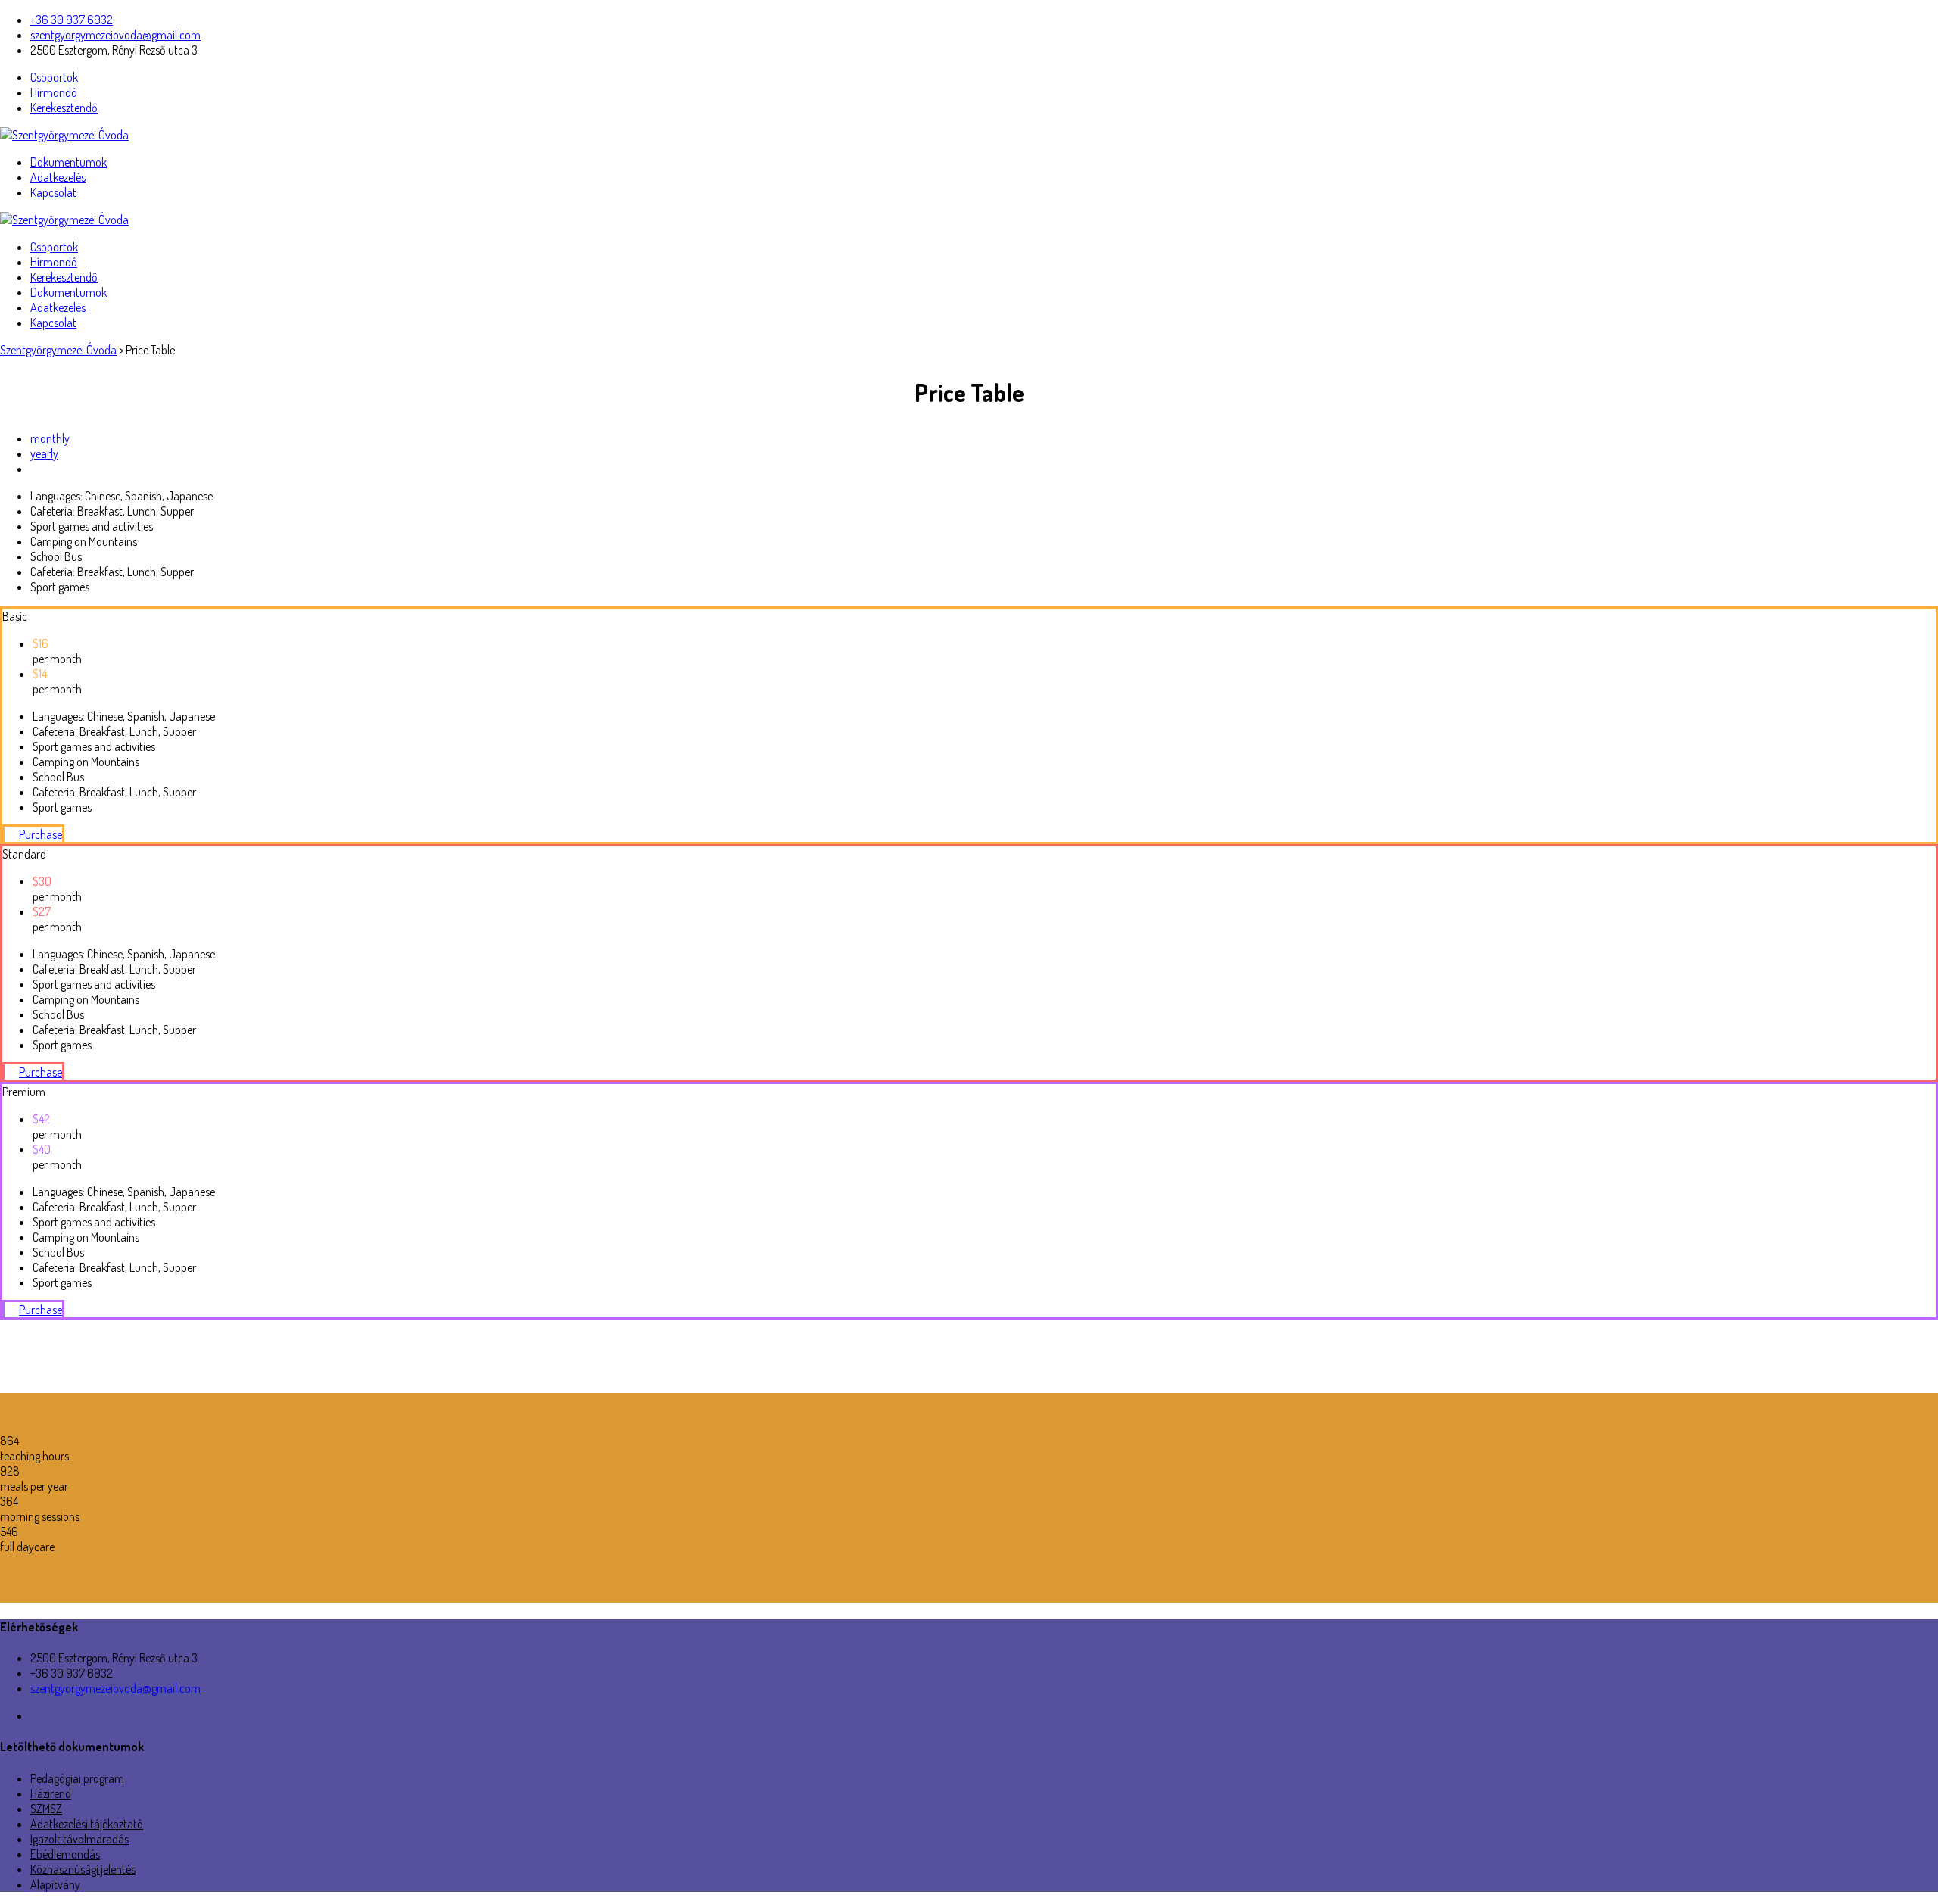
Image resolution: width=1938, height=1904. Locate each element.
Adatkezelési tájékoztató (87, 1824)
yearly (44, 453)
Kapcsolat (53, 192)
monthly (50, 438)
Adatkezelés (58, 177)
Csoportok (54, 77)
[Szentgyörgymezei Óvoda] (64, 135)
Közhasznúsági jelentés (83, 1869)
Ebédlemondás (65, 1854)
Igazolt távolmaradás (79, 1839)
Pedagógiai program (77, 1778)
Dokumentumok (69, 162)
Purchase (41, 834)
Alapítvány (55, 1884)
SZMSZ (46, 1809)
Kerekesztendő (64, 108)
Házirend (51, 1793)
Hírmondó (54, 92)
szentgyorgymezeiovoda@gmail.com (115, 35)
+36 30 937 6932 (72, 20)
